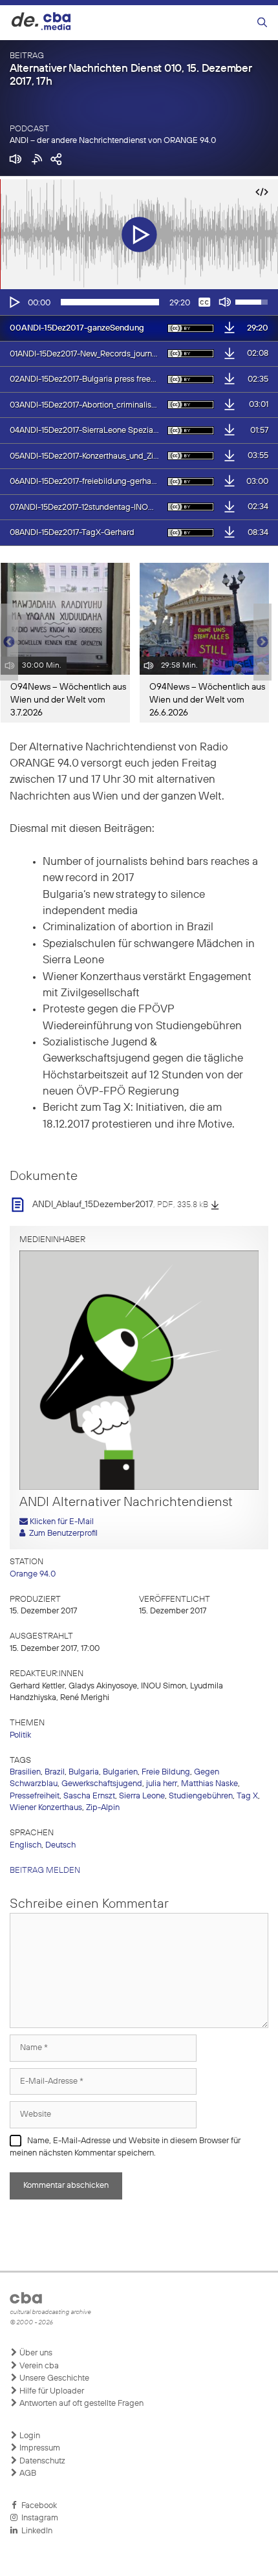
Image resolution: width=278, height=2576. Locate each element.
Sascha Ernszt (89, 1796)
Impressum (39, 2448)
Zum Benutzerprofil (61, 1534)
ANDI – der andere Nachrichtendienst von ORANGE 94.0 (113, 141)
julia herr (162, 1784)
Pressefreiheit (35, 1796)
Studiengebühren (201, 1796)
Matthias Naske (209, 1784)
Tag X (247, 1796)
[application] (139, 302)
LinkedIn (35, 2531)
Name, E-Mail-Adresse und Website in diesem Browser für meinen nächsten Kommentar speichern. (125, 2147)
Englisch (26, 1845)
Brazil (55, 1772)
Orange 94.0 (33, 1574)
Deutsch (60, 1845)
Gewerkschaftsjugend (102, 1784)
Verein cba (38, 2366)
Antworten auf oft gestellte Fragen (80, 2404)
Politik (20, 1735)
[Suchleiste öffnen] (262, 23)
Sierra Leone (142, 1796)
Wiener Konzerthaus (46, 1808)
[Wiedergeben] (14, 302)
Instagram (38, 2518)
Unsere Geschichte (53, 2378)
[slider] (110, 302)
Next (262, 642)
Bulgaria (84, 1772)
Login (29, 2436)
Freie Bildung (166, 1772)
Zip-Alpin (103, 1808)
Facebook (37, 2506)
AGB (27, 2473)
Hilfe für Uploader (51, 2391)
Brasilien (25, 1772)
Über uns (35, 2353)
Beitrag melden (45, 1871)
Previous (6, 642)
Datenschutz (41, 2461)
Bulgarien (120, 1772)
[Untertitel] (204, 302)
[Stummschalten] (225, 302)
